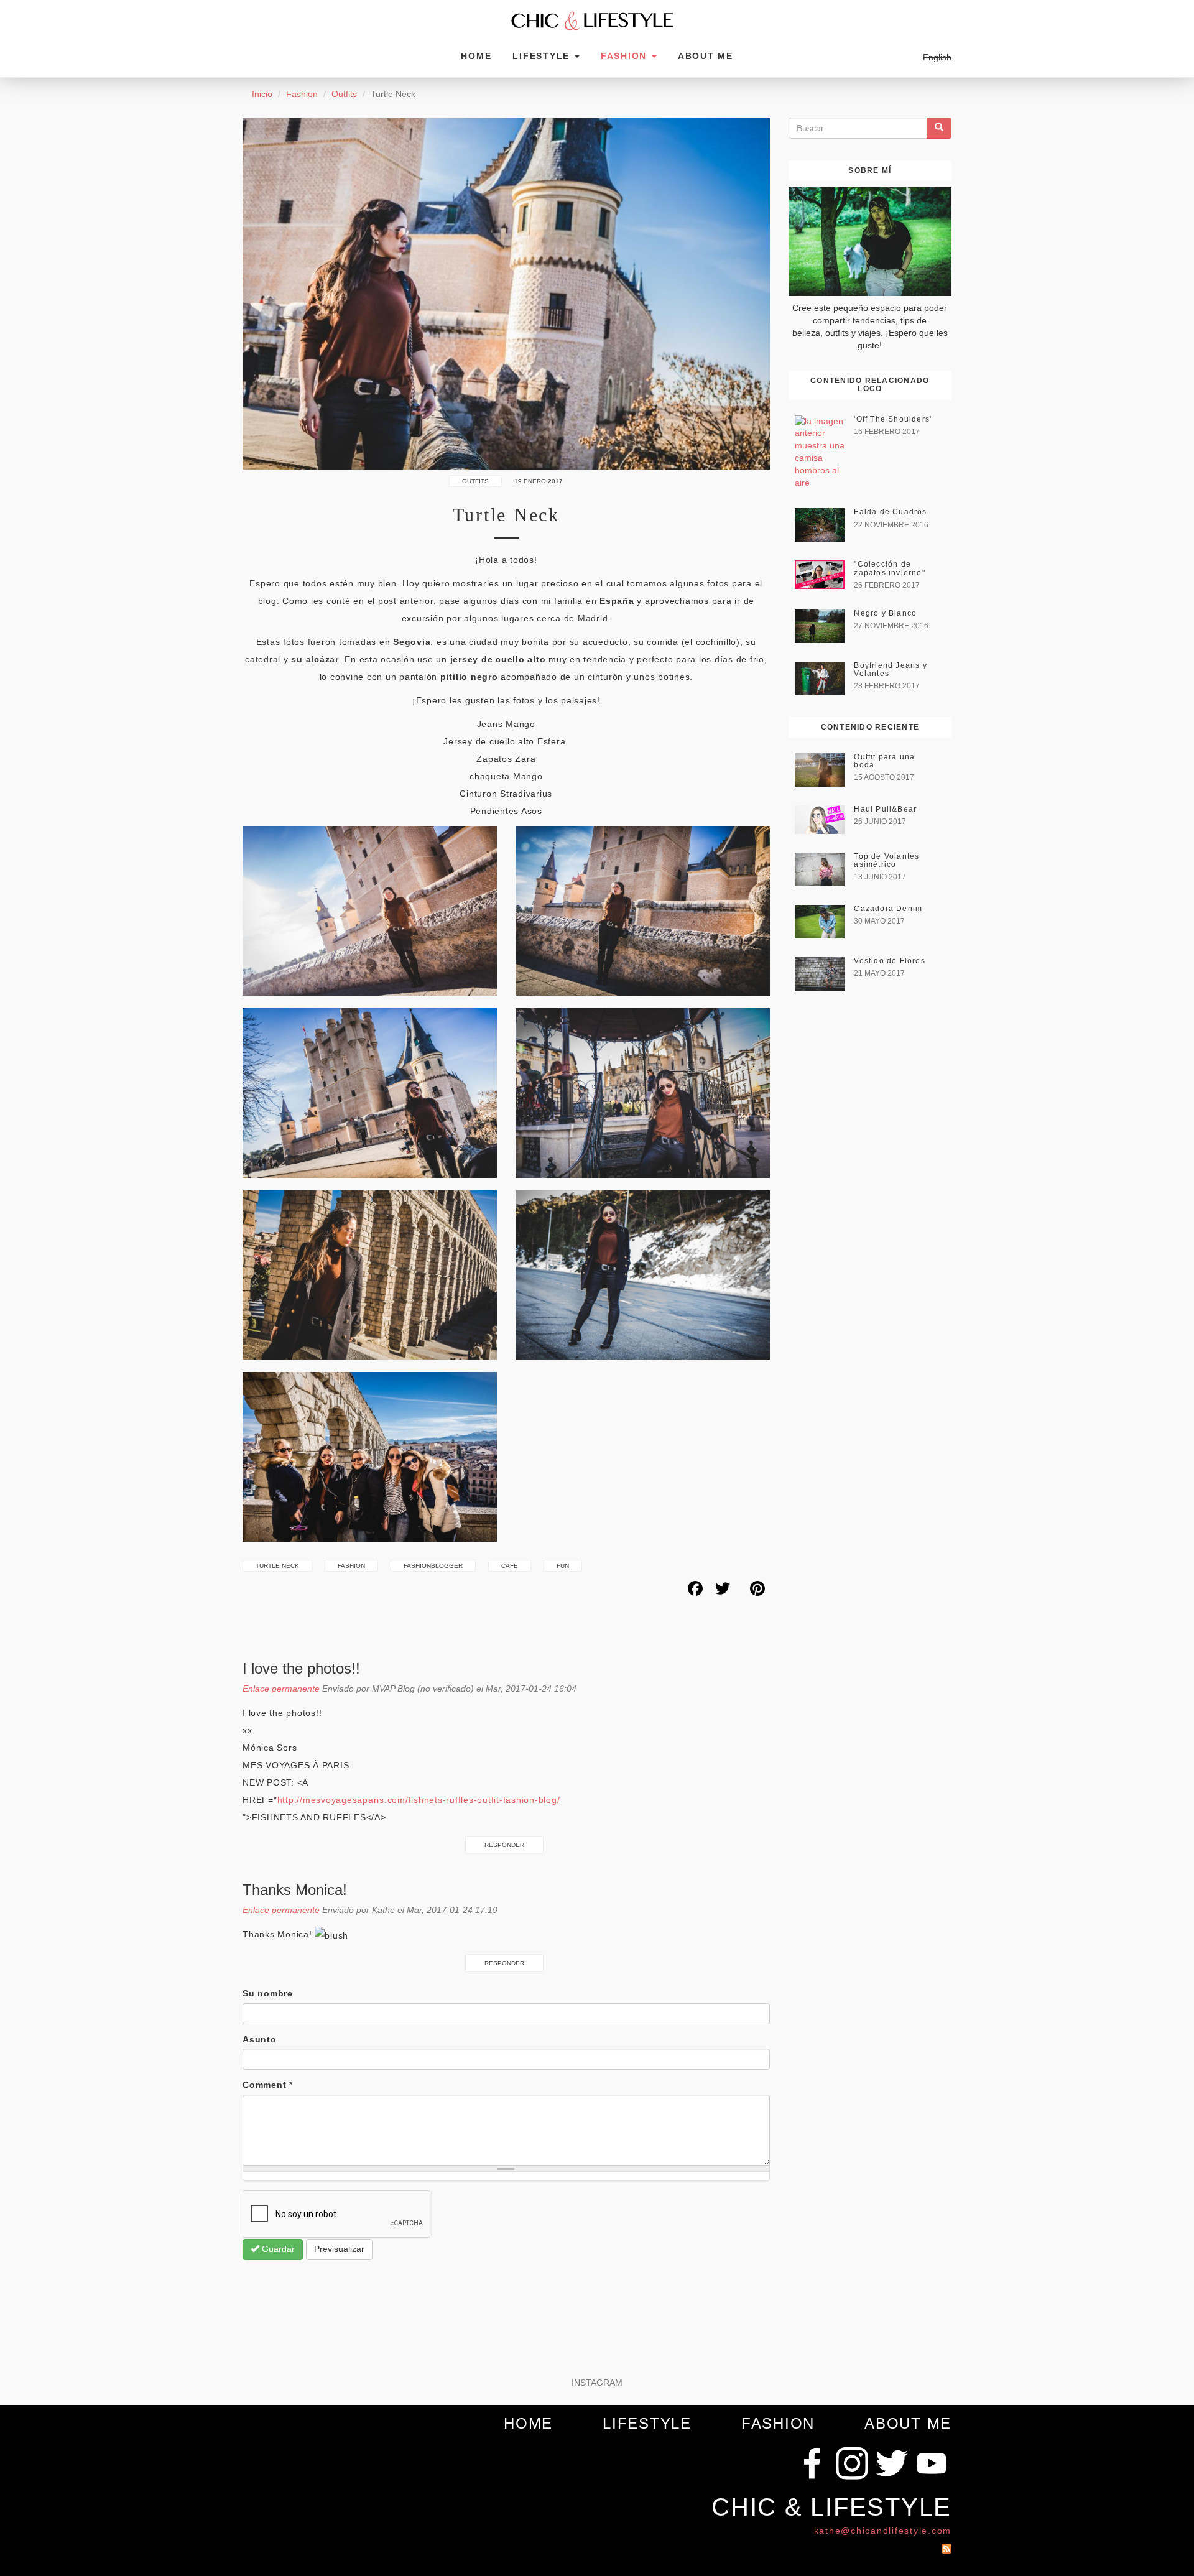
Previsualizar (339, 2249)
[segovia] (643, 1093)
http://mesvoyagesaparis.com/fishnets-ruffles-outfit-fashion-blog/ (419, 1800)
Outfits (344, 94)
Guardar (277, 2249)
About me (706, 56)
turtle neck (277, 1566)
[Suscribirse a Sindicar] (946, 2546)
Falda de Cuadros (890, 512)
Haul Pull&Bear (885, 809)
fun (563, 1566)
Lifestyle (543, 56)
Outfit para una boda (884, 761)
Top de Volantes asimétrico (886, 860)
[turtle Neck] (506, 294)
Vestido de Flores (889, 961)
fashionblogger (433, 1566)
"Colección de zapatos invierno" (889, 568)
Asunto (260, 2039)
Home (476, 56)
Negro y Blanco (885, 613)
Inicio (262, 94)
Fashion (626, 56)
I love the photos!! (301, 1668)
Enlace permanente (281, 1689)
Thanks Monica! (297, 1890)
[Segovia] (370, 911)
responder (504, 1845)
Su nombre (268, 1993)
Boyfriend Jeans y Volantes (890, 669)
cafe (510, 1566)
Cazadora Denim (888, 909)
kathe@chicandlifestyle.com (883, 2531)
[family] (370, 1457)
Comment (268, 2085)
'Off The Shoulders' (893, 419)
